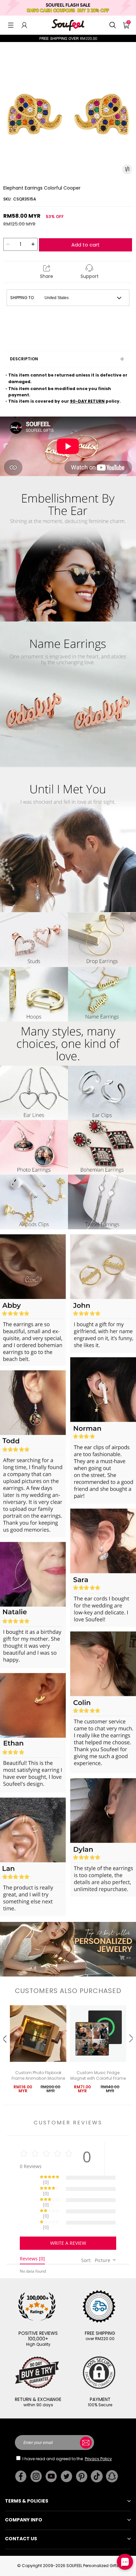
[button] (11, 25)
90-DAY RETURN (87, 401)
